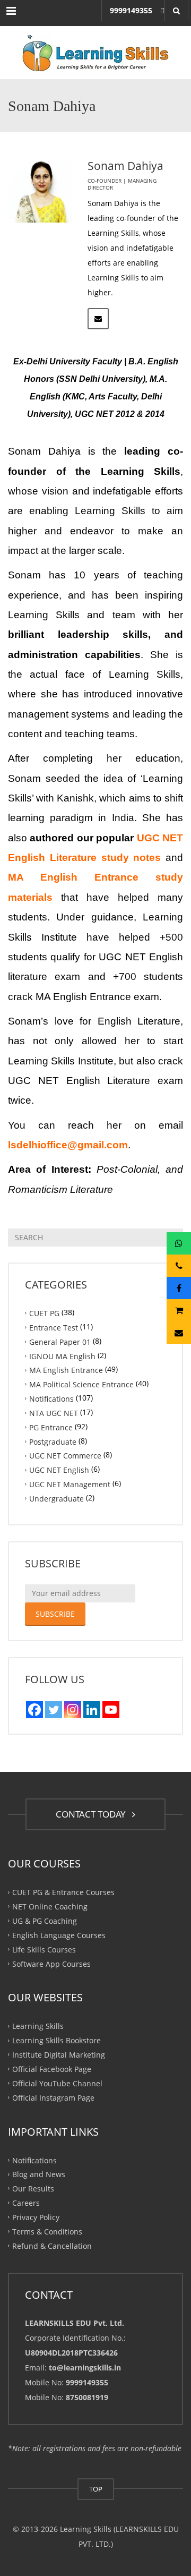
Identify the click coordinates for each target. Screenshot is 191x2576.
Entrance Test (54, 1327)
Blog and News (39, 2174)
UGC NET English (59, 1470)
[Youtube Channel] (111, 1710)
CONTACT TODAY (93, 1814)
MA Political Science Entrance (81, 1384)
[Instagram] (73, 1710)
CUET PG (44, 1313)
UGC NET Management (70, 1484)
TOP (96, 2489)
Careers (26, 2203)
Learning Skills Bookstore (57, 2040)
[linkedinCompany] (92, 1710)
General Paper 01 (60, 1341)
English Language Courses (59, 1935)
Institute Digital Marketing (59, 2055)
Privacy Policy (36, 2217)
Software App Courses (51, 1963)
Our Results (33, 2189)
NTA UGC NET (54, 1413)
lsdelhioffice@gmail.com (68, 1145)
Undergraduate (57, 1499)
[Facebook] (34, 1710)
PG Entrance (51, 1427)
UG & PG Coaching (45, 1921)
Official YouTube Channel (57, 2083)
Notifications (51, 1399)
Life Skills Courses (44, 1949)
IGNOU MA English (62, 1356)
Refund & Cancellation (52, 2245)
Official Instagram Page (53, 2097)
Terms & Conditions (47, 2231)
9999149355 (131, 10)
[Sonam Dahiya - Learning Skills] (95, 53)
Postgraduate (53, 1441)
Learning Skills (38, 2026)
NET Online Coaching (50, 1907)
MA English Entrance (66, 1370)
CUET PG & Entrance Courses (63, 1892)
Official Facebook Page (52, 2069)
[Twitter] (54, 1710)
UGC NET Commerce (65, 1456)
